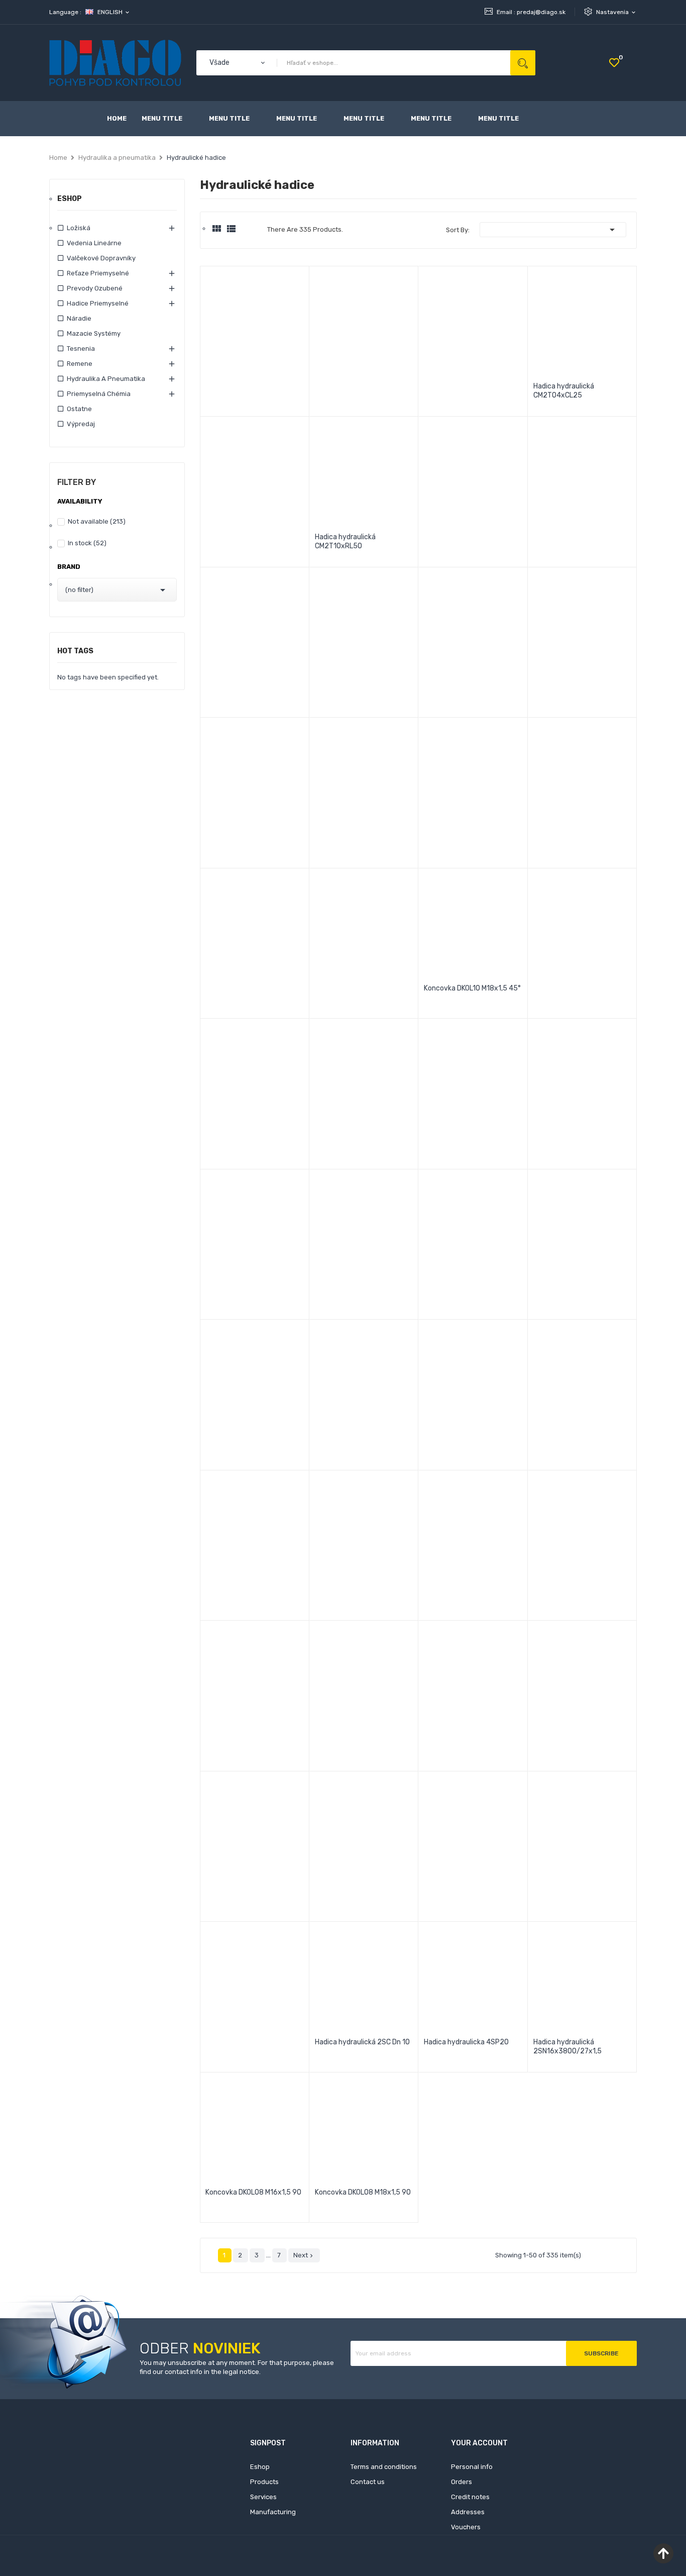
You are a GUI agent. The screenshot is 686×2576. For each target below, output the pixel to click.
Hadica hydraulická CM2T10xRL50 (345, 541)
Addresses (468, 2512)
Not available (97, 521)
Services (263, 2497)
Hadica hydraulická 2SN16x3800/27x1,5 (567, 2047)
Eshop (70, 199)
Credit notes (470, 2497)
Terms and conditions (384, 2467)
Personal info (472, 2467)
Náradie (79, 318)
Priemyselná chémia (99, 394)
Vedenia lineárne (94, 243)
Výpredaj (81, 424)
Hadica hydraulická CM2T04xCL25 (564, 391)
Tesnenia (81, 349)
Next (304, 2255)
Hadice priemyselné (98, 303)
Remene (80, 364)
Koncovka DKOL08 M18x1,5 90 (363, 2192)
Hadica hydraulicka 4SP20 (466, 2042)
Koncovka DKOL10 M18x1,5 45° (472, 988)
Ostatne (79, 409)
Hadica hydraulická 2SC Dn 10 (362, 2042)
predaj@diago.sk (541, 12)
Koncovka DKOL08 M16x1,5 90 (253, 2192)
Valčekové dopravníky (101, 258)
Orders (462, 2482)
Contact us (368, 2482)
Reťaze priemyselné (98, 273)
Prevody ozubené (95, 288)
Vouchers (466, 2527)
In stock (87, 543)
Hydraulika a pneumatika (106, 379)
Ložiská (79, 228)
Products (264, 2482)
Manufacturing (273, 2512)
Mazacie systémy (94, 333)
